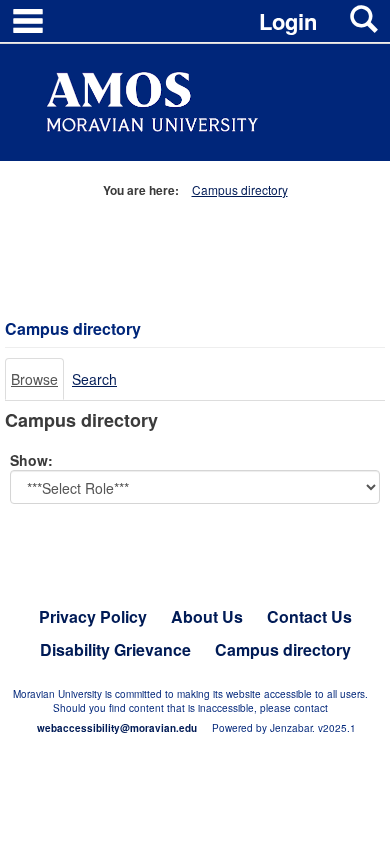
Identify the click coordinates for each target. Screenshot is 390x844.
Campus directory (240, 189)
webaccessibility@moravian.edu (117, 728)
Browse (34, 379)
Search (94, 379)
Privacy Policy (93, 616)
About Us (207, 616)
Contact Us (309, 616)
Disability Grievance (115, 649)
